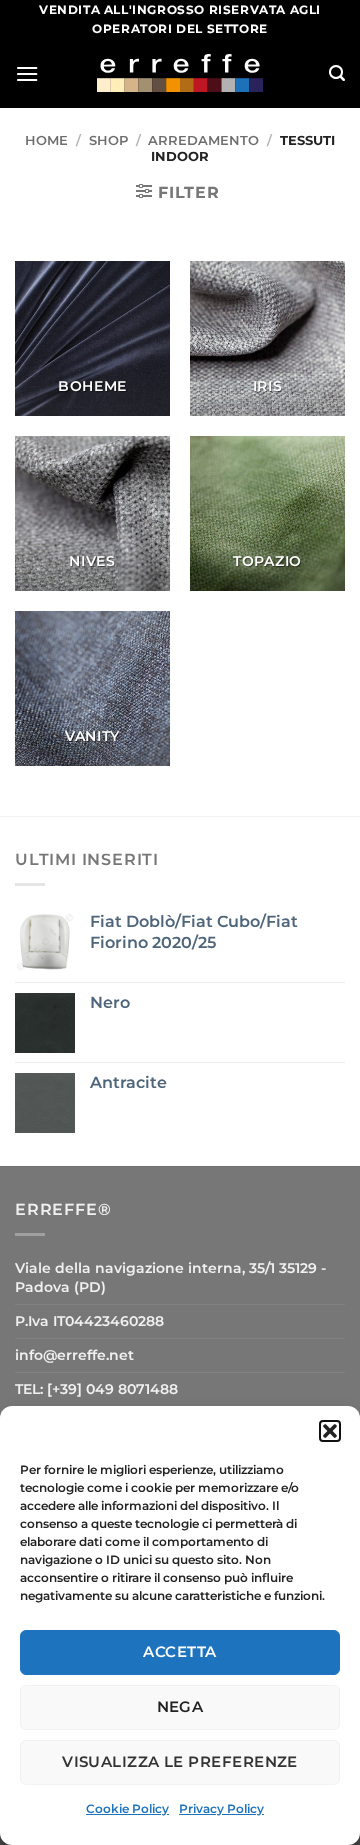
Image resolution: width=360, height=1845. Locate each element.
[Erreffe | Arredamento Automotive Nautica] (180, 73)
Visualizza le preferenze (180, 1761)
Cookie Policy (127, 1808)
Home (46, 140)
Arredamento (203, 140)
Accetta (179, 1651)
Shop (108, 140)
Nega (180, 1706)
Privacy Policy (221, 1808)
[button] (330, 1431)
